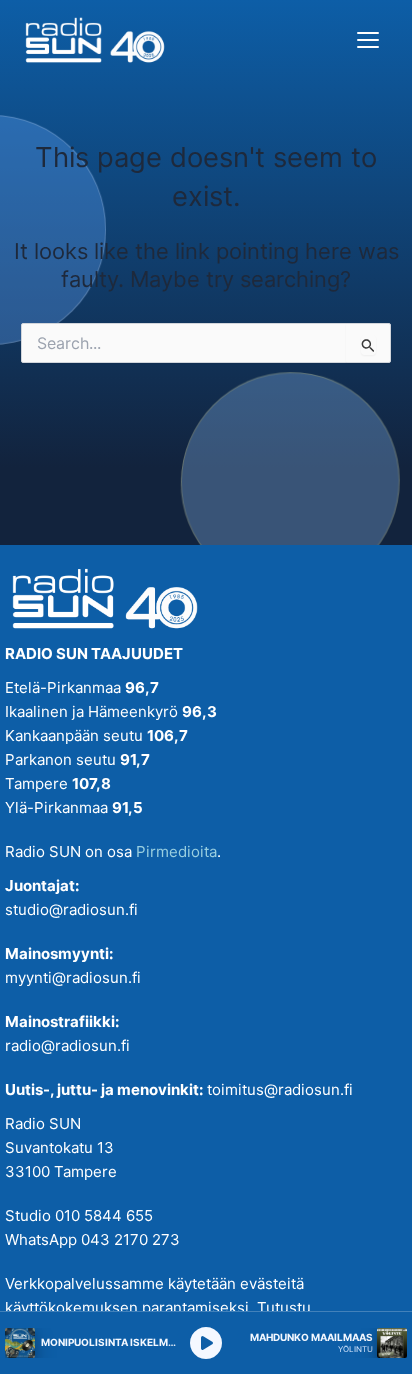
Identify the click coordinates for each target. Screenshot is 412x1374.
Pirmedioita (176, 851)
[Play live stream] (206, 1343)
